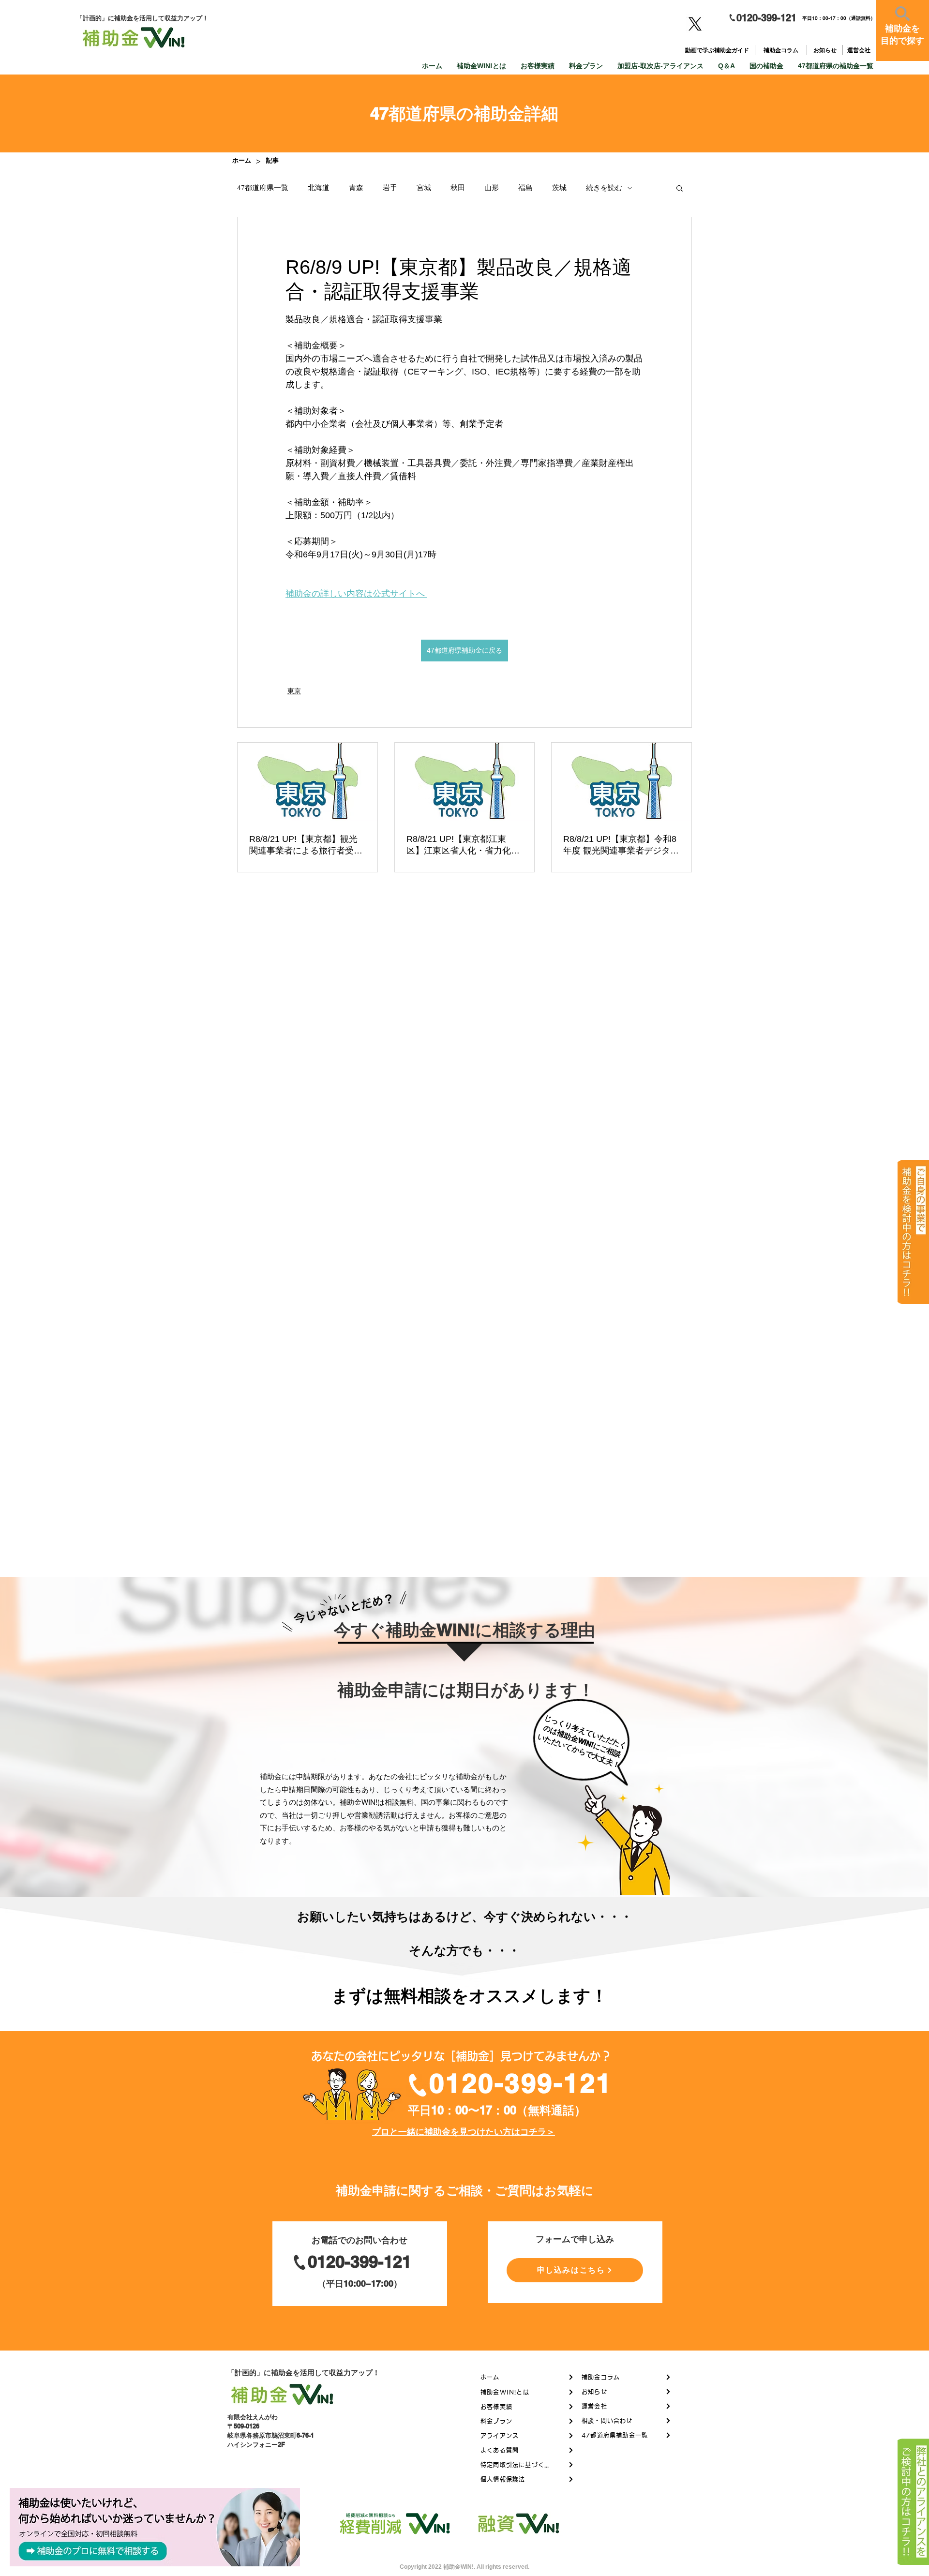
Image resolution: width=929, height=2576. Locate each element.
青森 (356, 188)
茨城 (559, 188)
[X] (695, 24)
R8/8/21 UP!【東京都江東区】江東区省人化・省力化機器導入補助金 (463, 845)
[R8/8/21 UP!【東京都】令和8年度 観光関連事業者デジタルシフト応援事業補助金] (622, 782)
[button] (680, 188)
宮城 (424, 188)
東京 (294, 691)
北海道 (319, 188)
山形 (492, 188)
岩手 (390, 188)
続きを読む (604, 188)
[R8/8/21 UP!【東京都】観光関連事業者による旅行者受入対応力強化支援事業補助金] (307, 782)
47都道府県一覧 (263, 188)
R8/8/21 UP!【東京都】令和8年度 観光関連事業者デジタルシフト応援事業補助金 (621, 845)
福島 (525, 188)
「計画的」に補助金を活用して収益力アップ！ (304, 2373)
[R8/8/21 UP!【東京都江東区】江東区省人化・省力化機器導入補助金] (465, 782)
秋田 (458, 188)
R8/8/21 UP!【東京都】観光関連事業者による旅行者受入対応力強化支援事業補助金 (306, 845)
